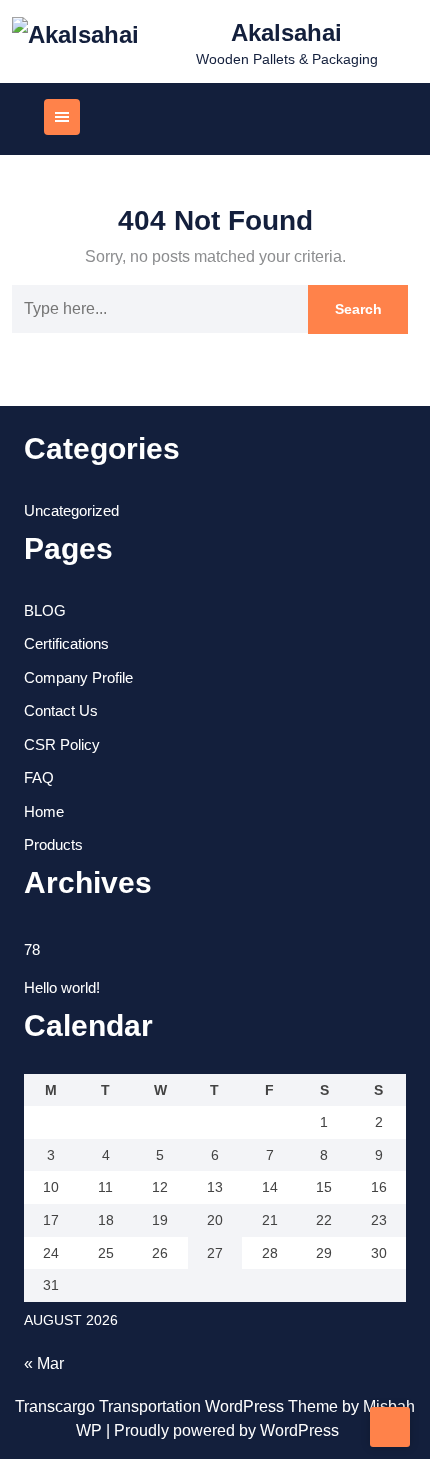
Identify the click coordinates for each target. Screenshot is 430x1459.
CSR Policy (62, 744)
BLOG (45, 610)
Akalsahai (286, 32)
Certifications (66, 643)
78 (32, 949)
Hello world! (62, 987)
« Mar (44, 1363)
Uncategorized (71, 510)
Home (44, 811)
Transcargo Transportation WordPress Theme (178, 1406)
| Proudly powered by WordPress (222, 1430)
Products (53, 844)
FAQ (39, 777)
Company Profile (78, 677)
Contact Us (61, 710)
